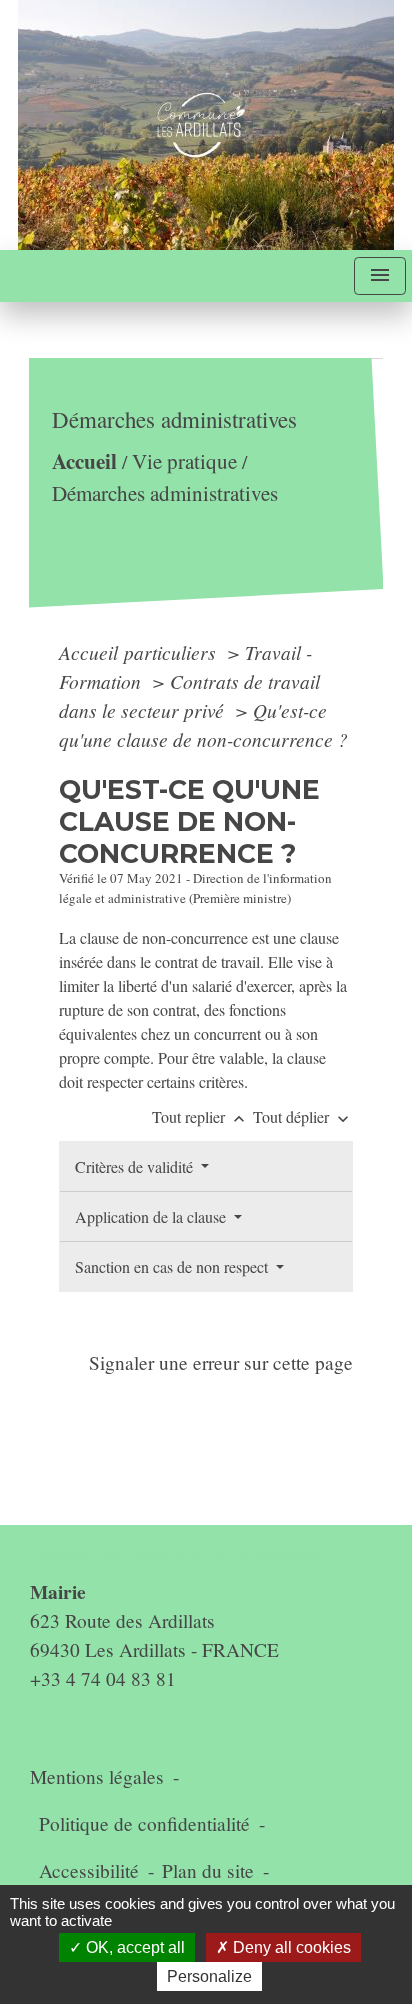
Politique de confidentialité (144, 1823)
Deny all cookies (290, 1947)
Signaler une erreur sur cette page (221, 1362)
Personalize (209, 1976)
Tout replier (200, 1116)
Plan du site (208, 1870)
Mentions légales (97, 1776)
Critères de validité (136, 1166)
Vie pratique (183, 461)
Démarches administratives (164, 493)
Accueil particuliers (140, 652)
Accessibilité (89, 1870)
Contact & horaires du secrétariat (179, 1553)
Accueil (83, 460)
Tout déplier (303, 1116)
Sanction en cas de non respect (173, 1266)
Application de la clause (152, 1216)
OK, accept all (133, 1947)
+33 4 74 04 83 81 (103, 1678)
